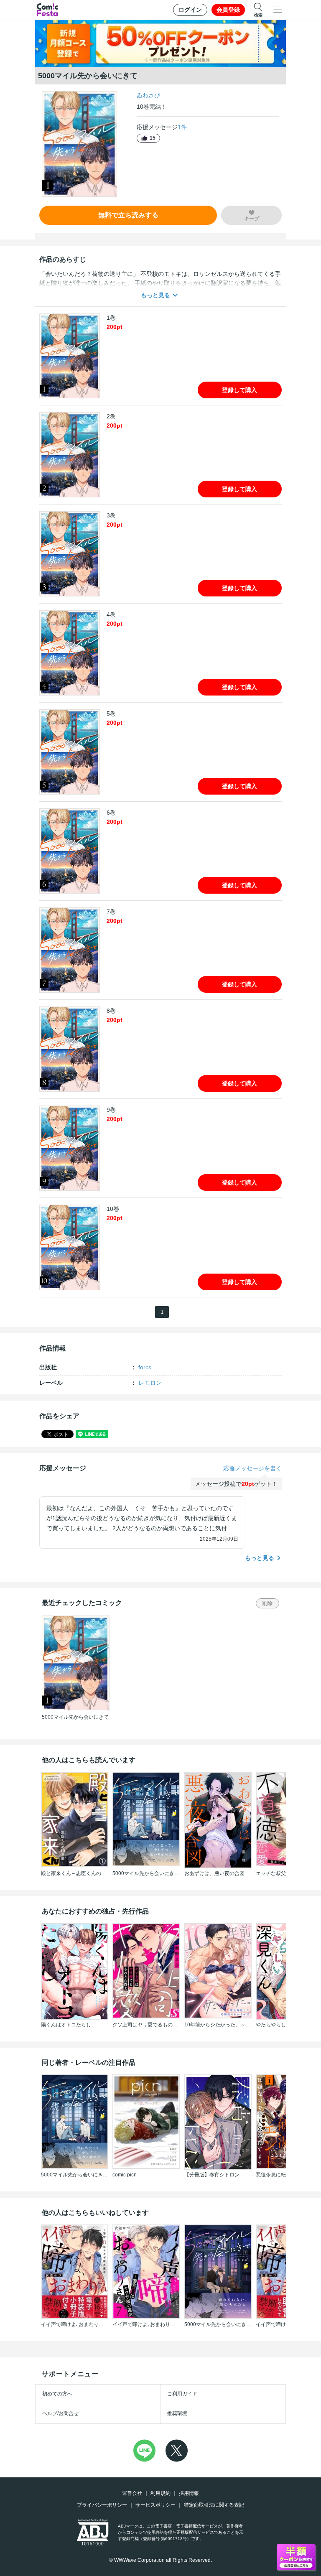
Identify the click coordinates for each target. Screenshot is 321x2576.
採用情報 (189, 2493)
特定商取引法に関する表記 (214, 2505)
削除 (267, 1603)
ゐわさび (148, 95)
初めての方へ (57, 2394)
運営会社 (132, 2493)
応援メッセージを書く (252, 1468)
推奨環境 (177, 2413)
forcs (145, 1367)
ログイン (190, 10)
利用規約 (160, 2493)
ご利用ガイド (182, 2394)
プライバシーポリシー (102, 2505)
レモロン (150, 1383)
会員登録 (228, 10)
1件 (182, 127)
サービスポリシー (155, 2505)
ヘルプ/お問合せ (60, 2413)
